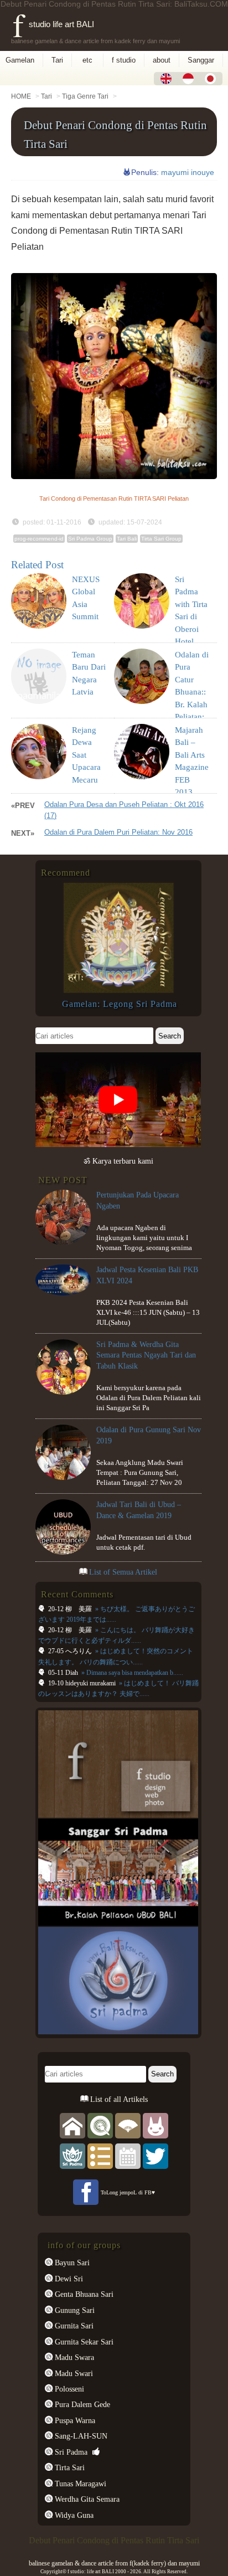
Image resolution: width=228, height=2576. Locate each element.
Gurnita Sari (73, 2326)
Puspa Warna (74, 2420)
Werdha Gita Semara (86, 2499)
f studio (124, 60)
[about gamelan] (100, 2125)
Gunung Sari (74, 2310)
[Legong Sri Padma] (118, 990)
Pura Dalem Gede (81, 2404)
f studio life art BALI (53, 24)
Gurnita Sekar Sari (83, 2342)
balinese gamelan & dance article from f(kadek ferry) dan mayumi (114, 2563)
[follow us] (156, 2156)
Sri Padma (70, 2452)
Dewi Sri (68, 2279)
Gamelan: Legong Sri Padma (120, 1004)
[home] (72, 2125)
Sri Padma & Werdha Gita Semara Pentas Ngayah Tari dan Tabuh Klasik (146, 1355)
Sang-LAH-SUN (80, 2436)
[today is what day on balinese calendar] (128, 2156)
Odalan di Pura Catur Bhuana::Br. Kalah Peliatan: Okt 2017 (192, 692)
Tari (57, 60)
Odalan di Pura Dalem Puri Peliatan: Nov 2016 (118, 832)
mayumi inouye (188, 172)
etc (87, 60)
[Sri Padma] (72, 2156)
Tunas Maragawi (79, 2484)
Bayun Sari (71, 2263)
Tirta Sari (69, 2467)
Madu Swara (73, 2357)
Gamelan (20, 60)
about (162, 60)
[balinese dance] (128, 2125)
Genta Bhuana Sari (83, 2294)
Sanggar (201, 60)
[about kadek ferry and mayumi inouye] (156, 2125)
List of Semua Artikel (123, 1572)
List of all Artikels (118, 2099)
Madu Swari (73, 2373)
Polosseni (68, 2389)
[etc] (100, 2156)
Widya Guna (73, 2515)
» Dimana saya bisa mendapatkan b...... (131, 1673)
